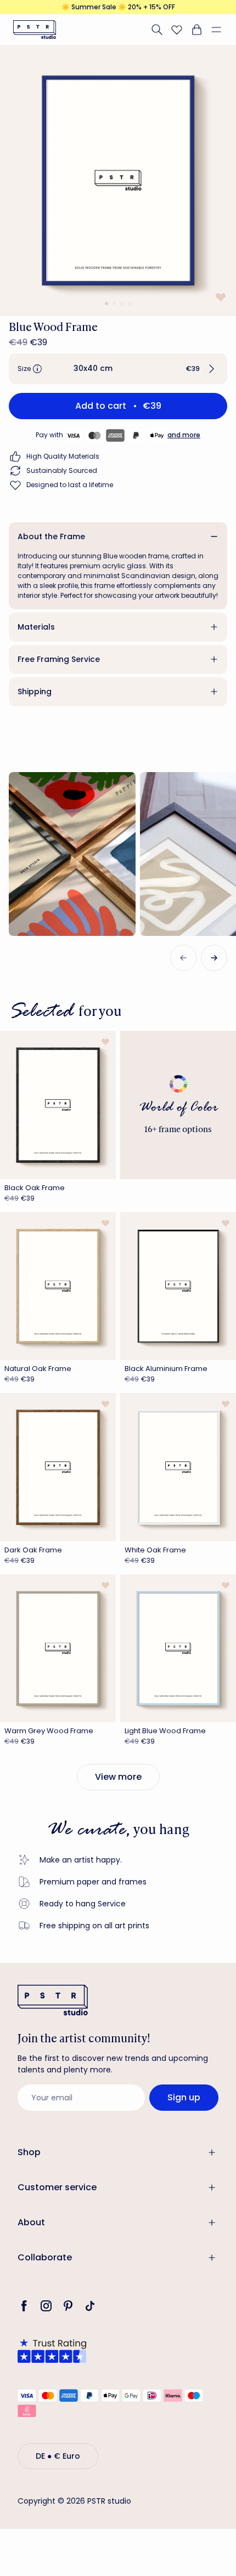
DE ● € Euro (58, 2456)
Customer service (57, 2187)
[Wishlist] (177, 30)
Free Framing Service (59, 659)
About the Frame (51, 536)
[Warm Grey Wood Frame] (58, 1649)
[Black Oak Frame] (58, 1105)
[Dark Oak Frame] (58, 1467)
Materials (36, 627)
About (31, 2222)
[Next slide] (214, 958)
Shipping (35, 692)
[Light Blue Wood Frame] (178, 1649)
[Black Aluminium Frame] (178, 1286)
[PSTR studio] (35, 30)
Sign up (184, 2097)
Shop (29, 2152)
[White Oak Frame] (178, 1467)
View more (118, 1777)
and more (184, 435)
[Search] (157, 30)
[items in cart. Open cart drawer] (196, 30)
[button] (221, 30)
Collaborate (45, 2257)
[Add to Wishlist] (220, 297)
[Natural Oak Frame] (58, 1286)
